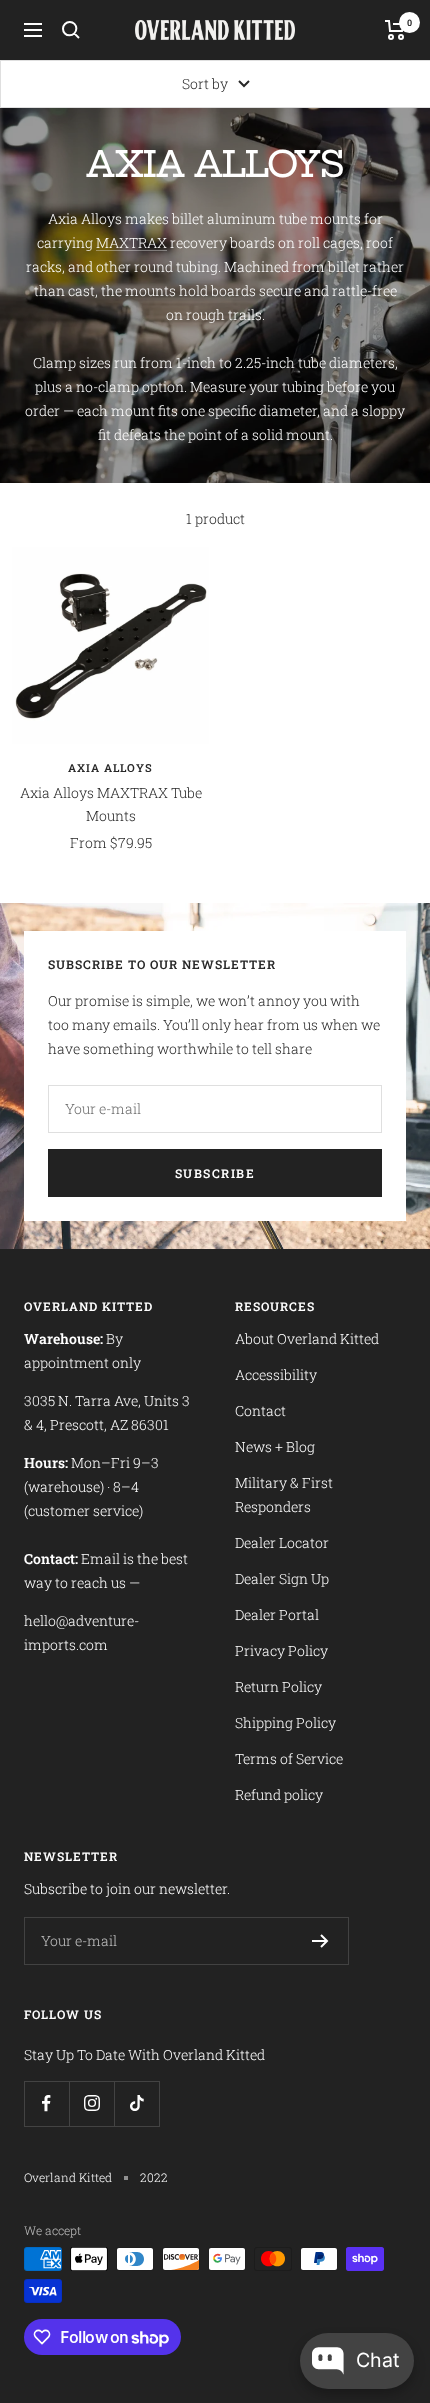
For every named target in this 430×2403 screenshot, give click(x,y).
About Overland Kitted (307, 1338)
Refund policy (279, 1794)
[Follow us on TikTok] (136, 2103)
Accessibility (276, 1374)
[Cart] (395, 30)
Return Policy (278, 1686)
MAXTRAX (131, 242)
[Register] (320, 1941)
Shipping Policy (285, 1722)
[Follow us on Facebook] (46, 2103)
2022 (154, 2177)
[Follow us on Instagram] (91, 2103)
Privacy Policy (281, 1650)
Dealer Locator (282, 1542)
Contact (260, 1410)
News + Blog (275, 1446)
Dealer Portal (277, 1614)
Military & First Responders (284, 1494)
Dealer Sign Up (282, 1578)
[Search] (71, 30)
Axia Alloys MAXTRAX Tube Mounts (111, 803)
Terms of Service (289, 1758)
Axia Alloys (110, 767)
